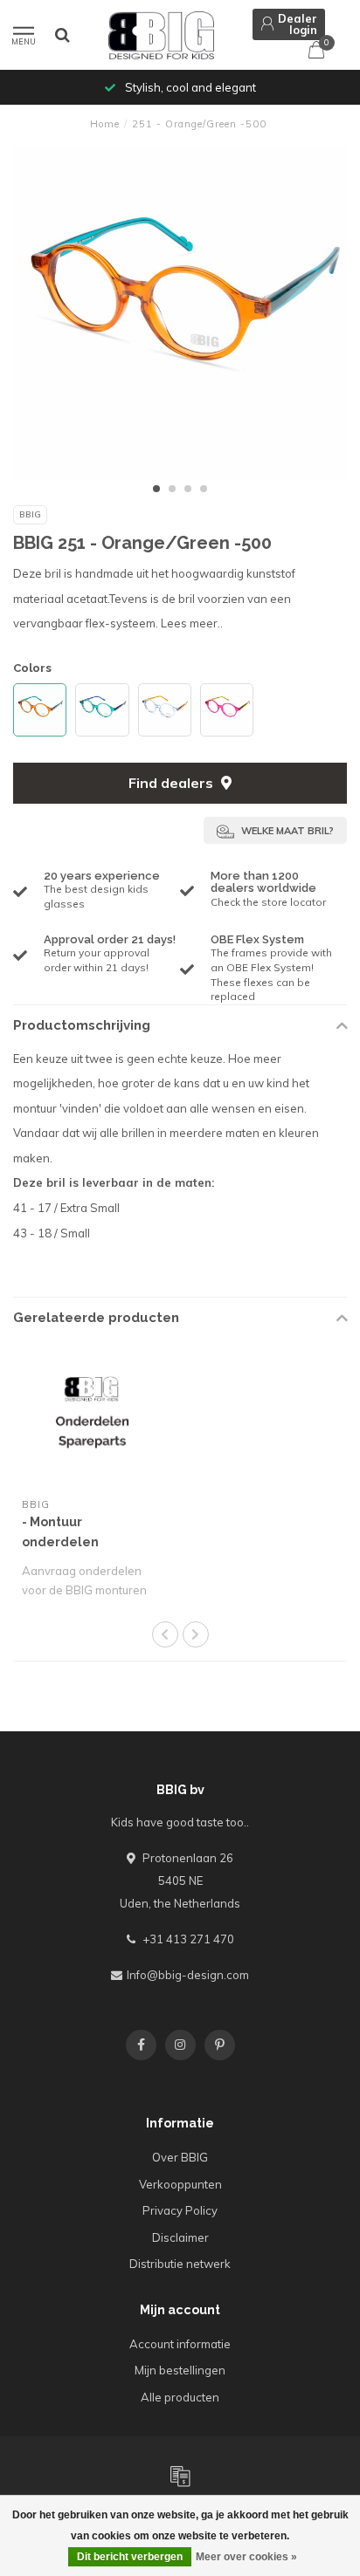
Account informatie (180, 2344)
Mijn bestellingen (180, 2370)
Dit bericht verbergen (130, 2557)
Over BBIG (180, 2157)
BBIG (30, 514)
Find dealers (173, 783)
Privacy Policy (180, 2210)
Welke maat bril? (286, 831)
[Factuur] (180, 2476)
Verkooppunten (180, 2184)
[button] (156, 489)
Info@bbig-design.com (188, 1975)
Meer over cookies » (246, 2557)
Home (105, 124)
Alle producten (180, 2397)
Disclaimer (180, 2237)
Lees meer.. (192, 623)
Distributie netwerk (180, 2264)
